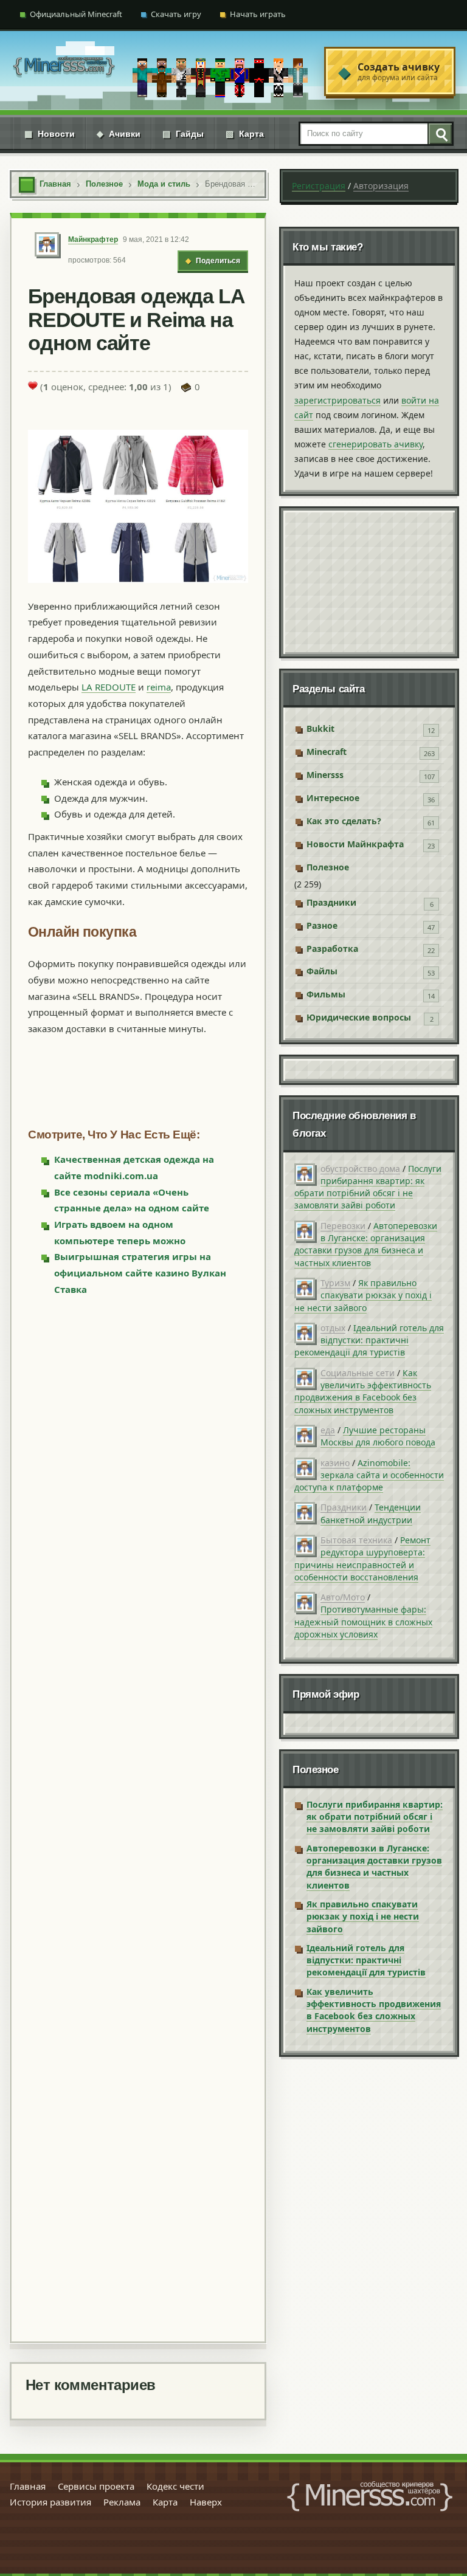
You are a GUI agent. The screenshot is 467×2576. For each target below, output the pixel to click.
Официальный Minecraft (76, 14)
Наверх (206, 2502)
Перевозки (343, 1226)
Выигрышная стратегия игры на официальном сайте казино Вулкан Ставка (140, 1273)
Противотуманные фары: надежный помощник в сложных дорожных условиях (363, 1622)
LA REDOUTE (109, 687)
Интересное (333, 798)
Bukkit (320, 728)
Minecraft (327, 752)
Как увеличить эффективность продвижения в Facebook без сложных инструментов (363, 1391)
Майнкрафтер (93, 239)
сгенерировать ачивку (375, 444)
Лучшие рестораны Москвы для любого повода (378, 1436)
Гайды (183, 134)
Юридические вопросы (359, 1017)
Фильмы (326, 994)
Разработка (332, 949)
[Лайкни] (33, 385)
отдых (333, 1328)
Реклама (122, 2502)
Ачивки (119, 134)
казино (335, 1463)
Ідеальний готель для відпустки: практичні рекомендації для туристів (369, 1340)
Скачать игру (176, 14)
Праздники (331, 902)
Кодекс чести (175, 2486)
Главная (28, 2486)
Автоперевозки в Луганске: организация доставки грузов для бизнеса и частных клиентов (366, 1244)
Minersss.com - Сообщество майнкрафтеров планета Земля (370, 2496)
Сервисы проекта (96, 2486)
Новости (50, 134)
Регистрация (319, 186)
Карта (245, 134)
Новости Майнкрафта (355, 844)
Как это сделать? (344, 821)
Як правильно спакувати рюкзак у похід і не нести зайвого (363, 1295)
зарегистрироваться (337, 400)
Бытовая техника (356, 1540)
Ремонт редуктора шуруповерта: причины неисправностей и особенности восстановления (362, 1558)
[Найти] (440, 134)
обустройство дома (360, 1169)
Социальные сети (358, 1373)
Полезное (328, 867)
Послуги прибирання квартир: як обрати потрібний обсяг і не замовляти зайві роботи (368, 1187)
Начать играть (258, 14)
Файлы (322, 971)
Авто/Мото (343, 1597)
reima (159, 687)
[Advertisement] (138, 1818)
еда (328, 1430)
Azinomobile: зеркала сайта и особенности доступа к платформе (369, 1475)
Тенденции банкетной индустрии (371, 1513)
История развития (50, 2502)
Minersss (325, 775)
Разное (322, 925)
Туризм (335, 1283)
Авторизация (381, 186)
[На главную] (64, 71)
